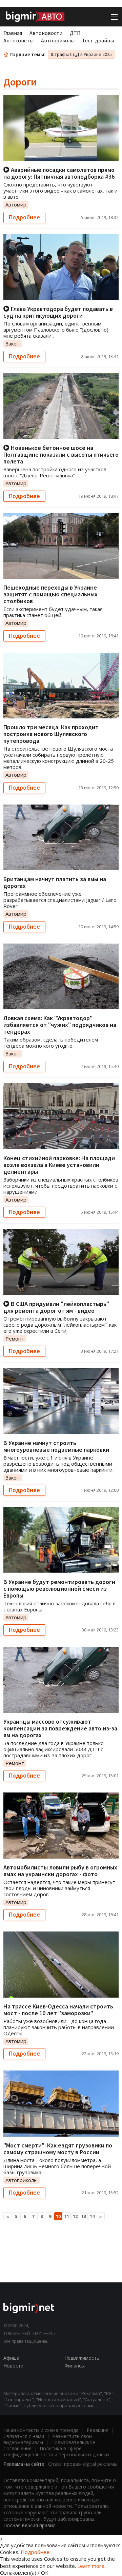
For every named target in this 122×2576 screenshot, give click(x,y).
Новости (13, 2366)
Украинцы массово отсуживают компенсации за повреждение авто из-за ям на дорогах (60, 1728)
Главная (13, 33)
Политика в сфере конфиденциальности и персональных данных (56, 2451)
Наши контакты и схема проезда (41, 2430)
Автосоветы (18, 40)
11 (67, 2216)
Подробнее (24, 217)
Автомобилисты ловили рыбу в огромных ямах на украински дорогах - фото (60, 1871)
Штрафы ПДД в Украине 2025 (81, 54)
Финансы (75, 2366)
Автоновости (46, 33)
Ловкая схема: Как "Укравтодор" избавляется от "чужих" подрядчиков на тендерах (60, 1025)
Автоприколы (58, 40)
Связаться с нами (24, 2436)
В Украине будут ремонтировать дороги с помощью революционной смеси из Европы (59, 1589)
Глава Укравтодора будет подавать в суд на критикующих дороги (58, 312)
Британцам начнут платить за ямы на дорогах (55, 882)
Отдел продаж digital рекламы (83, 2464)
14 (92, 2216)
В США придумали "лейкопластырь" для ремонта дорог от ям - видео (56, 1307)
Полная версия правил (29, 2525)
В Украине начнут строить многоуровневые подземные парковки (56, 1446)
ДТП (75, 33)
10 (58, 2216)
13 (84, 2216)
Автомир (16, 204)
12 (75, 2216)
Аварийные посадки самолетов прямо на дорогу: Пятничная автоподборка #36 (59, 173)
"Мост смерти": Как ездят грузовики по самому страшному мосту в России (58, 2149)
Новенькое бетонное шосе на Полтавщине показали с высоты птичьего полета (61, 454)
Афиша (11, 2358)
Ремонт (15, 1339)
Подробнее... (37, 2552)
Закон (13, 343)
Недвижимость (82, 2358)
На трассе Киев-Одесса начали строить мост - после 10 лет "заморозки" (58, 2010)
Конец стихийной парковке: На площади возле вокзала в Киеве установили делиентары (59, 1165)
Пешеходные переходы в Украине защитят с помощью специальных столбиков (50, 594)
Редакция (98, 2430)
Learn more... (92, 2566)
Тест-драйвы (98, 40)
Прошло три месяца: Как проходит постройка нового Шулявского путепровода (51, 734)
